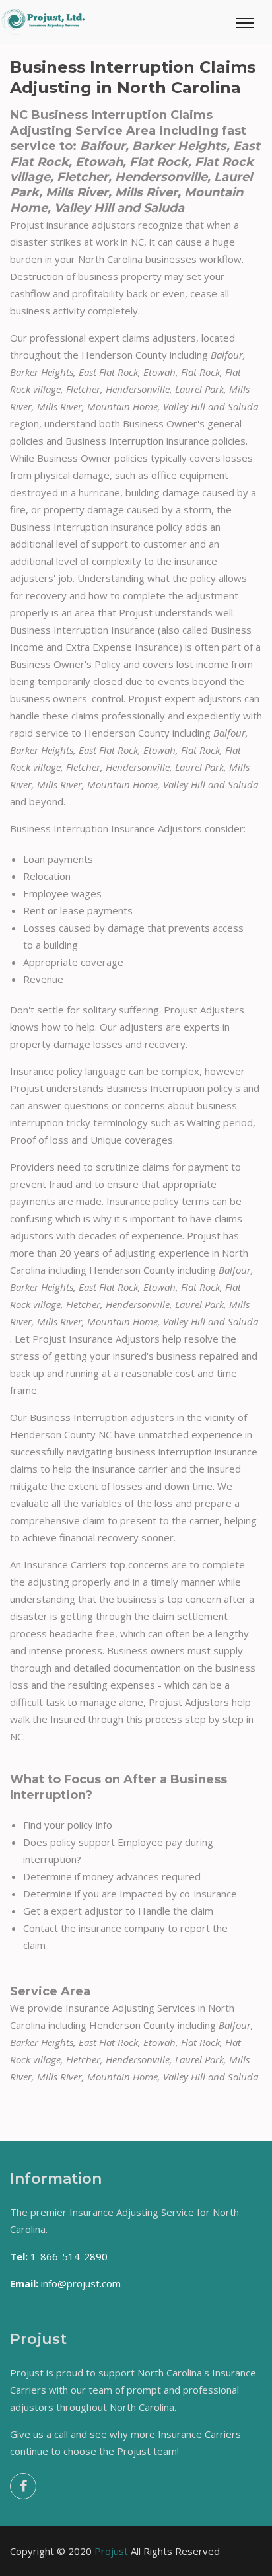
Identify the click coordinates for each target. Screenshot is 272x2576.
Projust (111, 2551)
